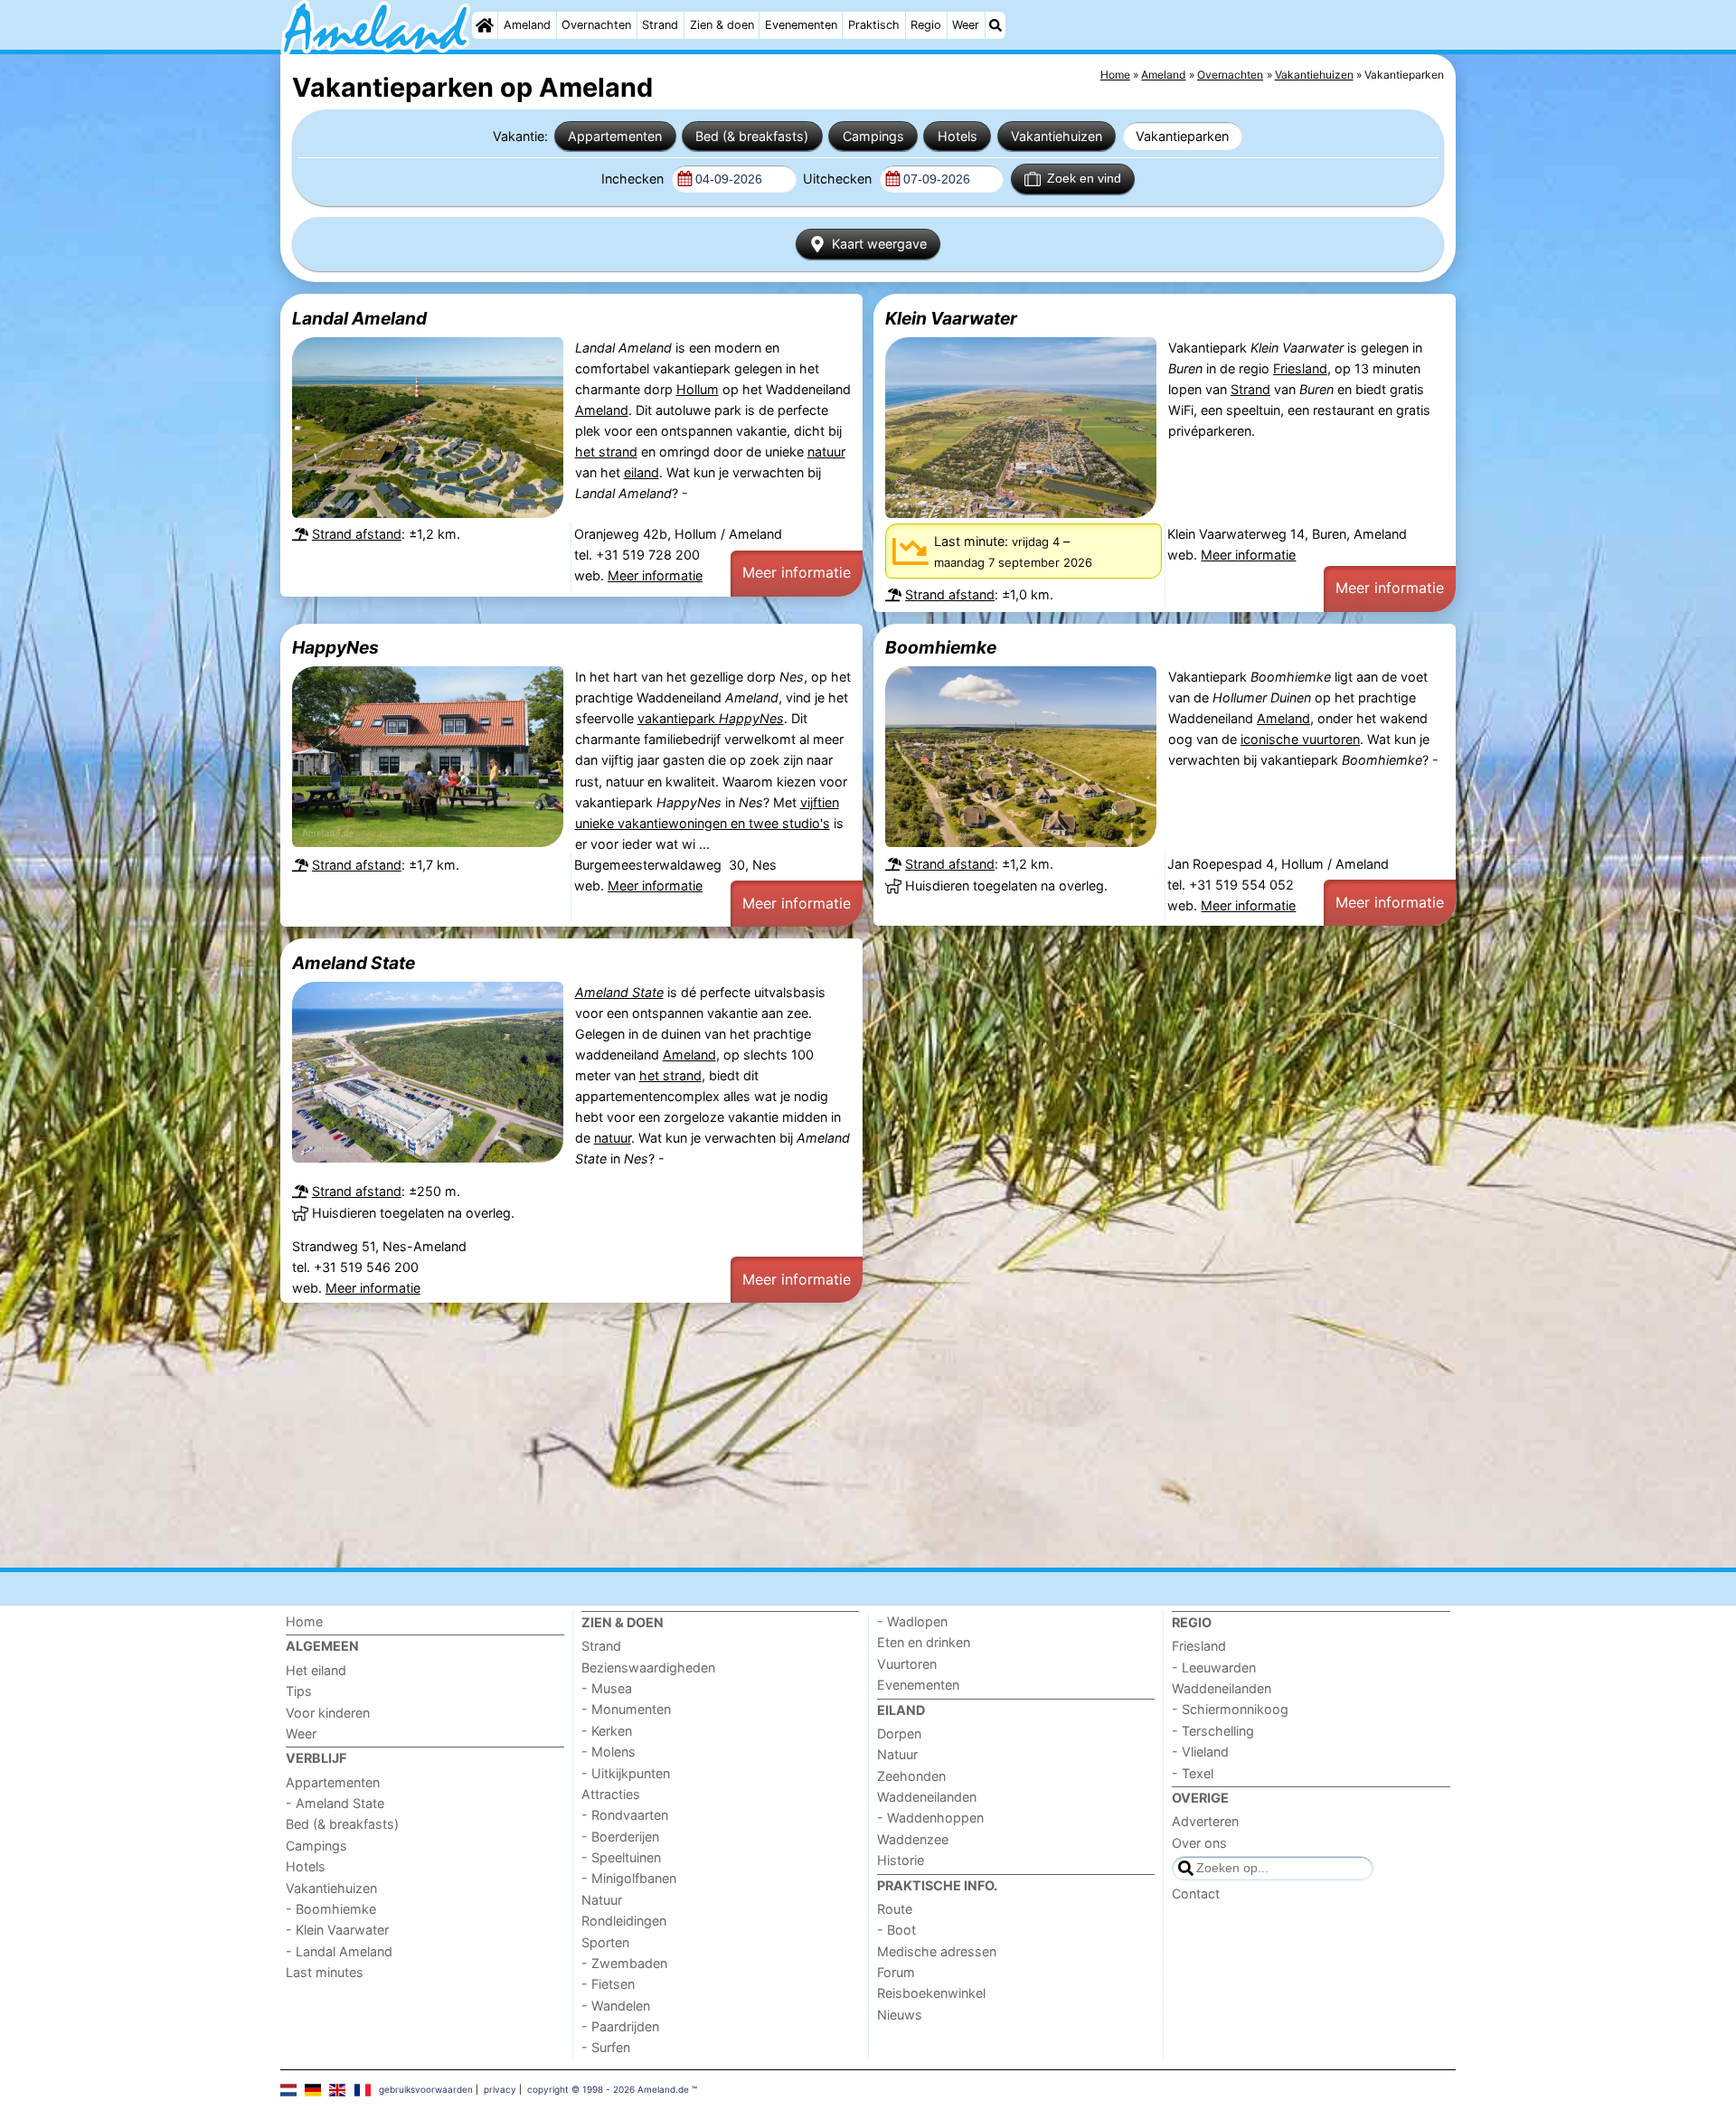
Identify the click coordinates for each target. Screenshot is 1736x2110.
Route (895, 1909)
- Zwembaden (624, 1963)
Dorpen (899, 1733)
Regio (926, 25)
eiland (642, 472)
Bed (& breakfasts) (752, 136)
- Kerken (607, 1731)
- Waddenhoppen (930, 1818)
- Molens (609, 1752)
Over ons (1199, 1843)
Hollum (698, 389)
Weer (966, 25)
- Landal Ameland (339, 1951)
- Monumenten (626, 1709)
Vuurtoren (907, 1664)
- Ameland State (335, 1803)
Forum (896, 1972)
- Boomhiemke (331, 1909)
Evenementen (801, 25)
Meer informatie (655, 575)
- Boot (896, 1930)
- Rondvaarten (625, 1815)
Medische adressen (937, 1951)
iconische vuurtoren (1300, 739)
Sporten (605, 1942)
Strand (660, 25)
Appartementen (615, 136)
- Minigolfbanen (629, 1878)
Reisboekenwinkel (931, 1993)
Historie (901, 1860)
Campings (873, 136)
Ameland (527, 25)
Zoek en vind (1084, 178)
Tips (299, 1691)
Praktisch (874, 25)
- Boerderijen (620, 1837)
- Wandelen (616, 2006)
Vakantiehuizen (1057, 136)
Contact (1196, 1893)
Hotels (958, 136)
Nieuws (900, 2015)
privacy (500, 2089)
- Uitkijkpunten (626, 1773)
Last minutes (325, 1972)
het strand (606, 452)
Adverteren (1205, 1821)
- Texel (1193, 1773)
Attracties (611, 1794)
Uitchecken (839, 179)
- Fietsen (608, 1984)
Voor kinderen (328, 1713)
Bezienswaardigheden (648, 1667)
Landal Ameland (359, 318)
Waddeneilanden (927, 1797)
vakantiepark (711, 718)
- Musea (607, 1688)
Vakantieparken (1182, 136)
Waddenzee (913, 1839)
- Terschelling (1213, 1731)
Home (304, 1621)
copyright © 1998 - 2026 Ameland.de (608, 2089)
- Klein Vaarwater (337, 1930)
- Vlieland (1200, 1752)
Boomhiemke (941, 647)
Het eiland (316, 1670)
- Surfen (606, 2047)
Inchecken (634, 179)
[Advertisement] (823, 1435)
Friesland (1300, 368)
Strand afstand (357, 534)
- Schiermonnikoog (1230, 1709)
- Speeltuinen (621, 1857)
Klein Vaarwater (951, 318)
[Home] (485, 25)
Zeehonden (911, 1776)
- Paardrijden (620, 2026)
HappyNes (335, 647)
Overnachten (596, 25)
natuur (826, 452)
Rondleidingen (624, 1921)
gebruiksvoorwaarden (426, 2089)
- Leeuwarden (1214, 1667)
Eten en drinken (924, 1642)
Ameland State (354, 963)
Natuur (602, 1900)
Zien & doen (722, 25)
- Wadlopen (912, 1621)
